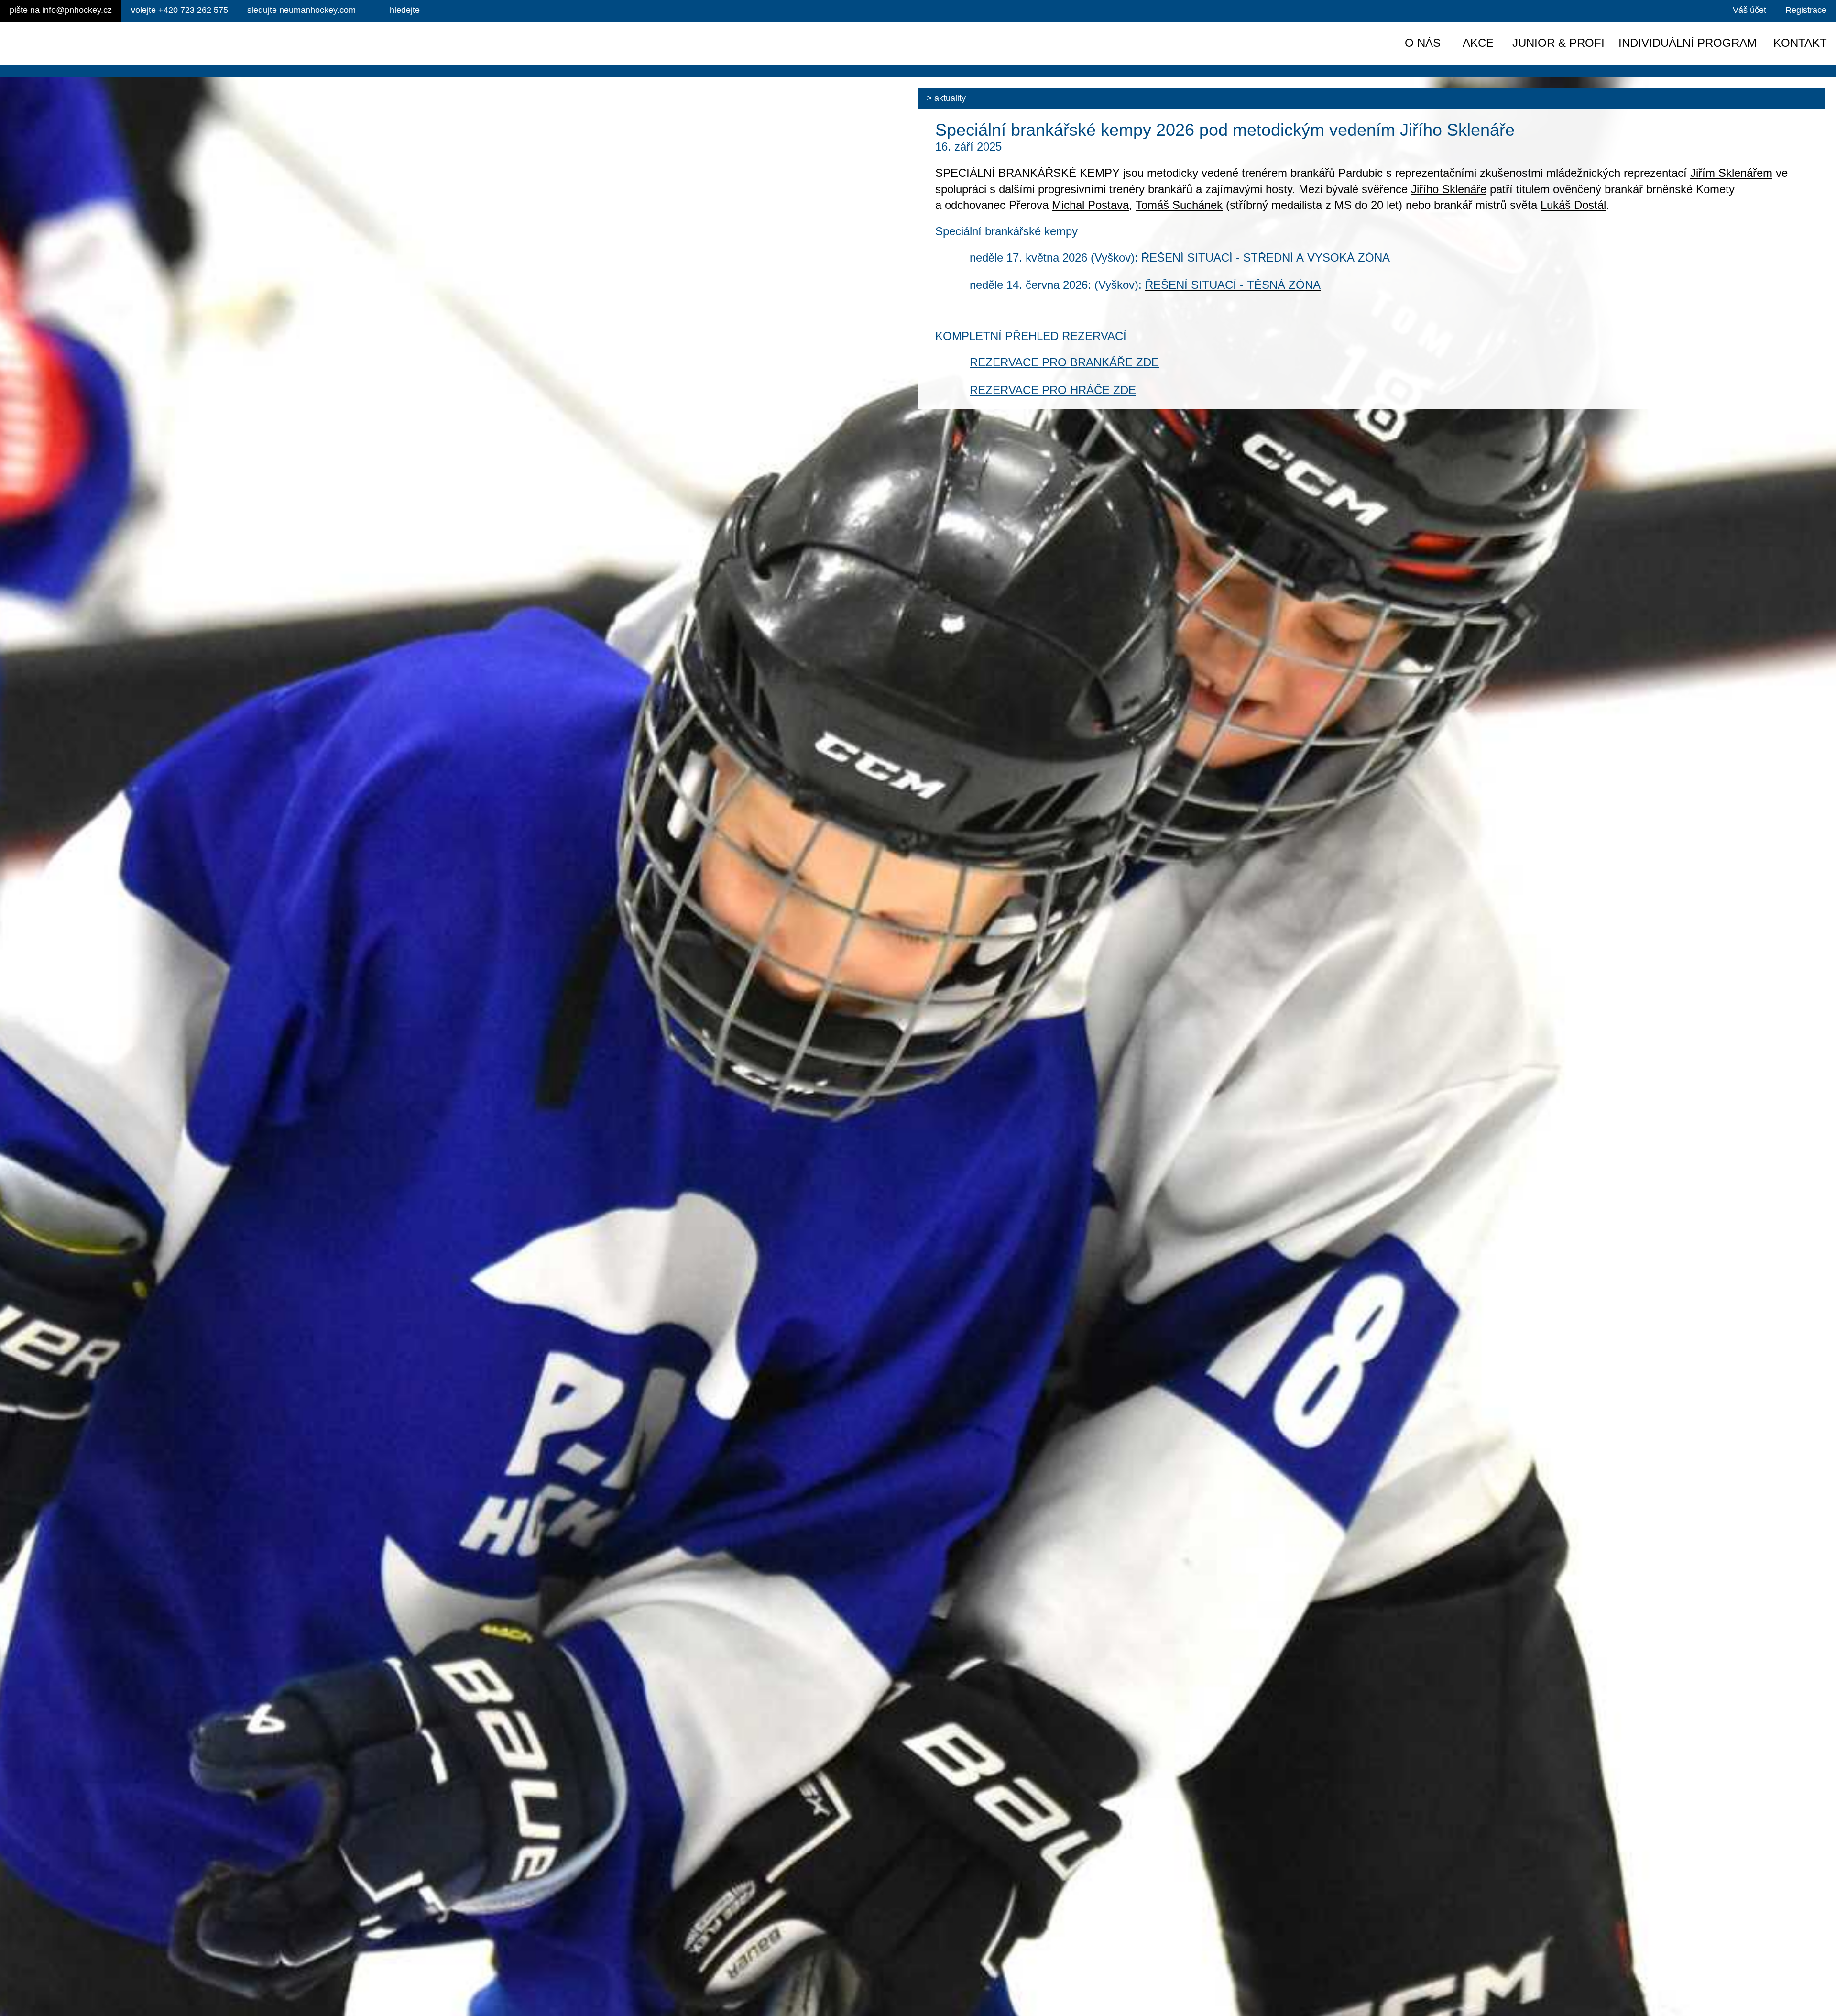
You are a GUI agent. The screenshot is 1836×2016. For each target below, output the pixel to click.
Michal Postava (1090, 205)
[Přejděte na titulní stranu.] (90, 44)
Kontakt (1800, 43)
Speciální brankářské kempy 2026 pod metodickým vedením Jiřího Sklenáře (1225, 130)
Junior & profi (1558, 43)
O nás (1423, 43)
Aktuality (950, 98)
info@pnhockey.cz (61, 10)
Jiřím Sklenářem (1731, 173)
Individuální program (1688, 43)
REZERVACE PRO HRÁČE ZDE (1053, 390)
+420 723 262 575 (180, 10)
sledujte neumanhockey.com (301, 10)
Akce (1478, 43)
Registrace (1806, 10)
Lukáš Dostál (1573, 205)
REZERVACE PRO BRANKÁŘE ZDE (1064, 362)
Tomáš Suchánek (1179, 205)
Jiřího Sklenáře (1449, 189)
